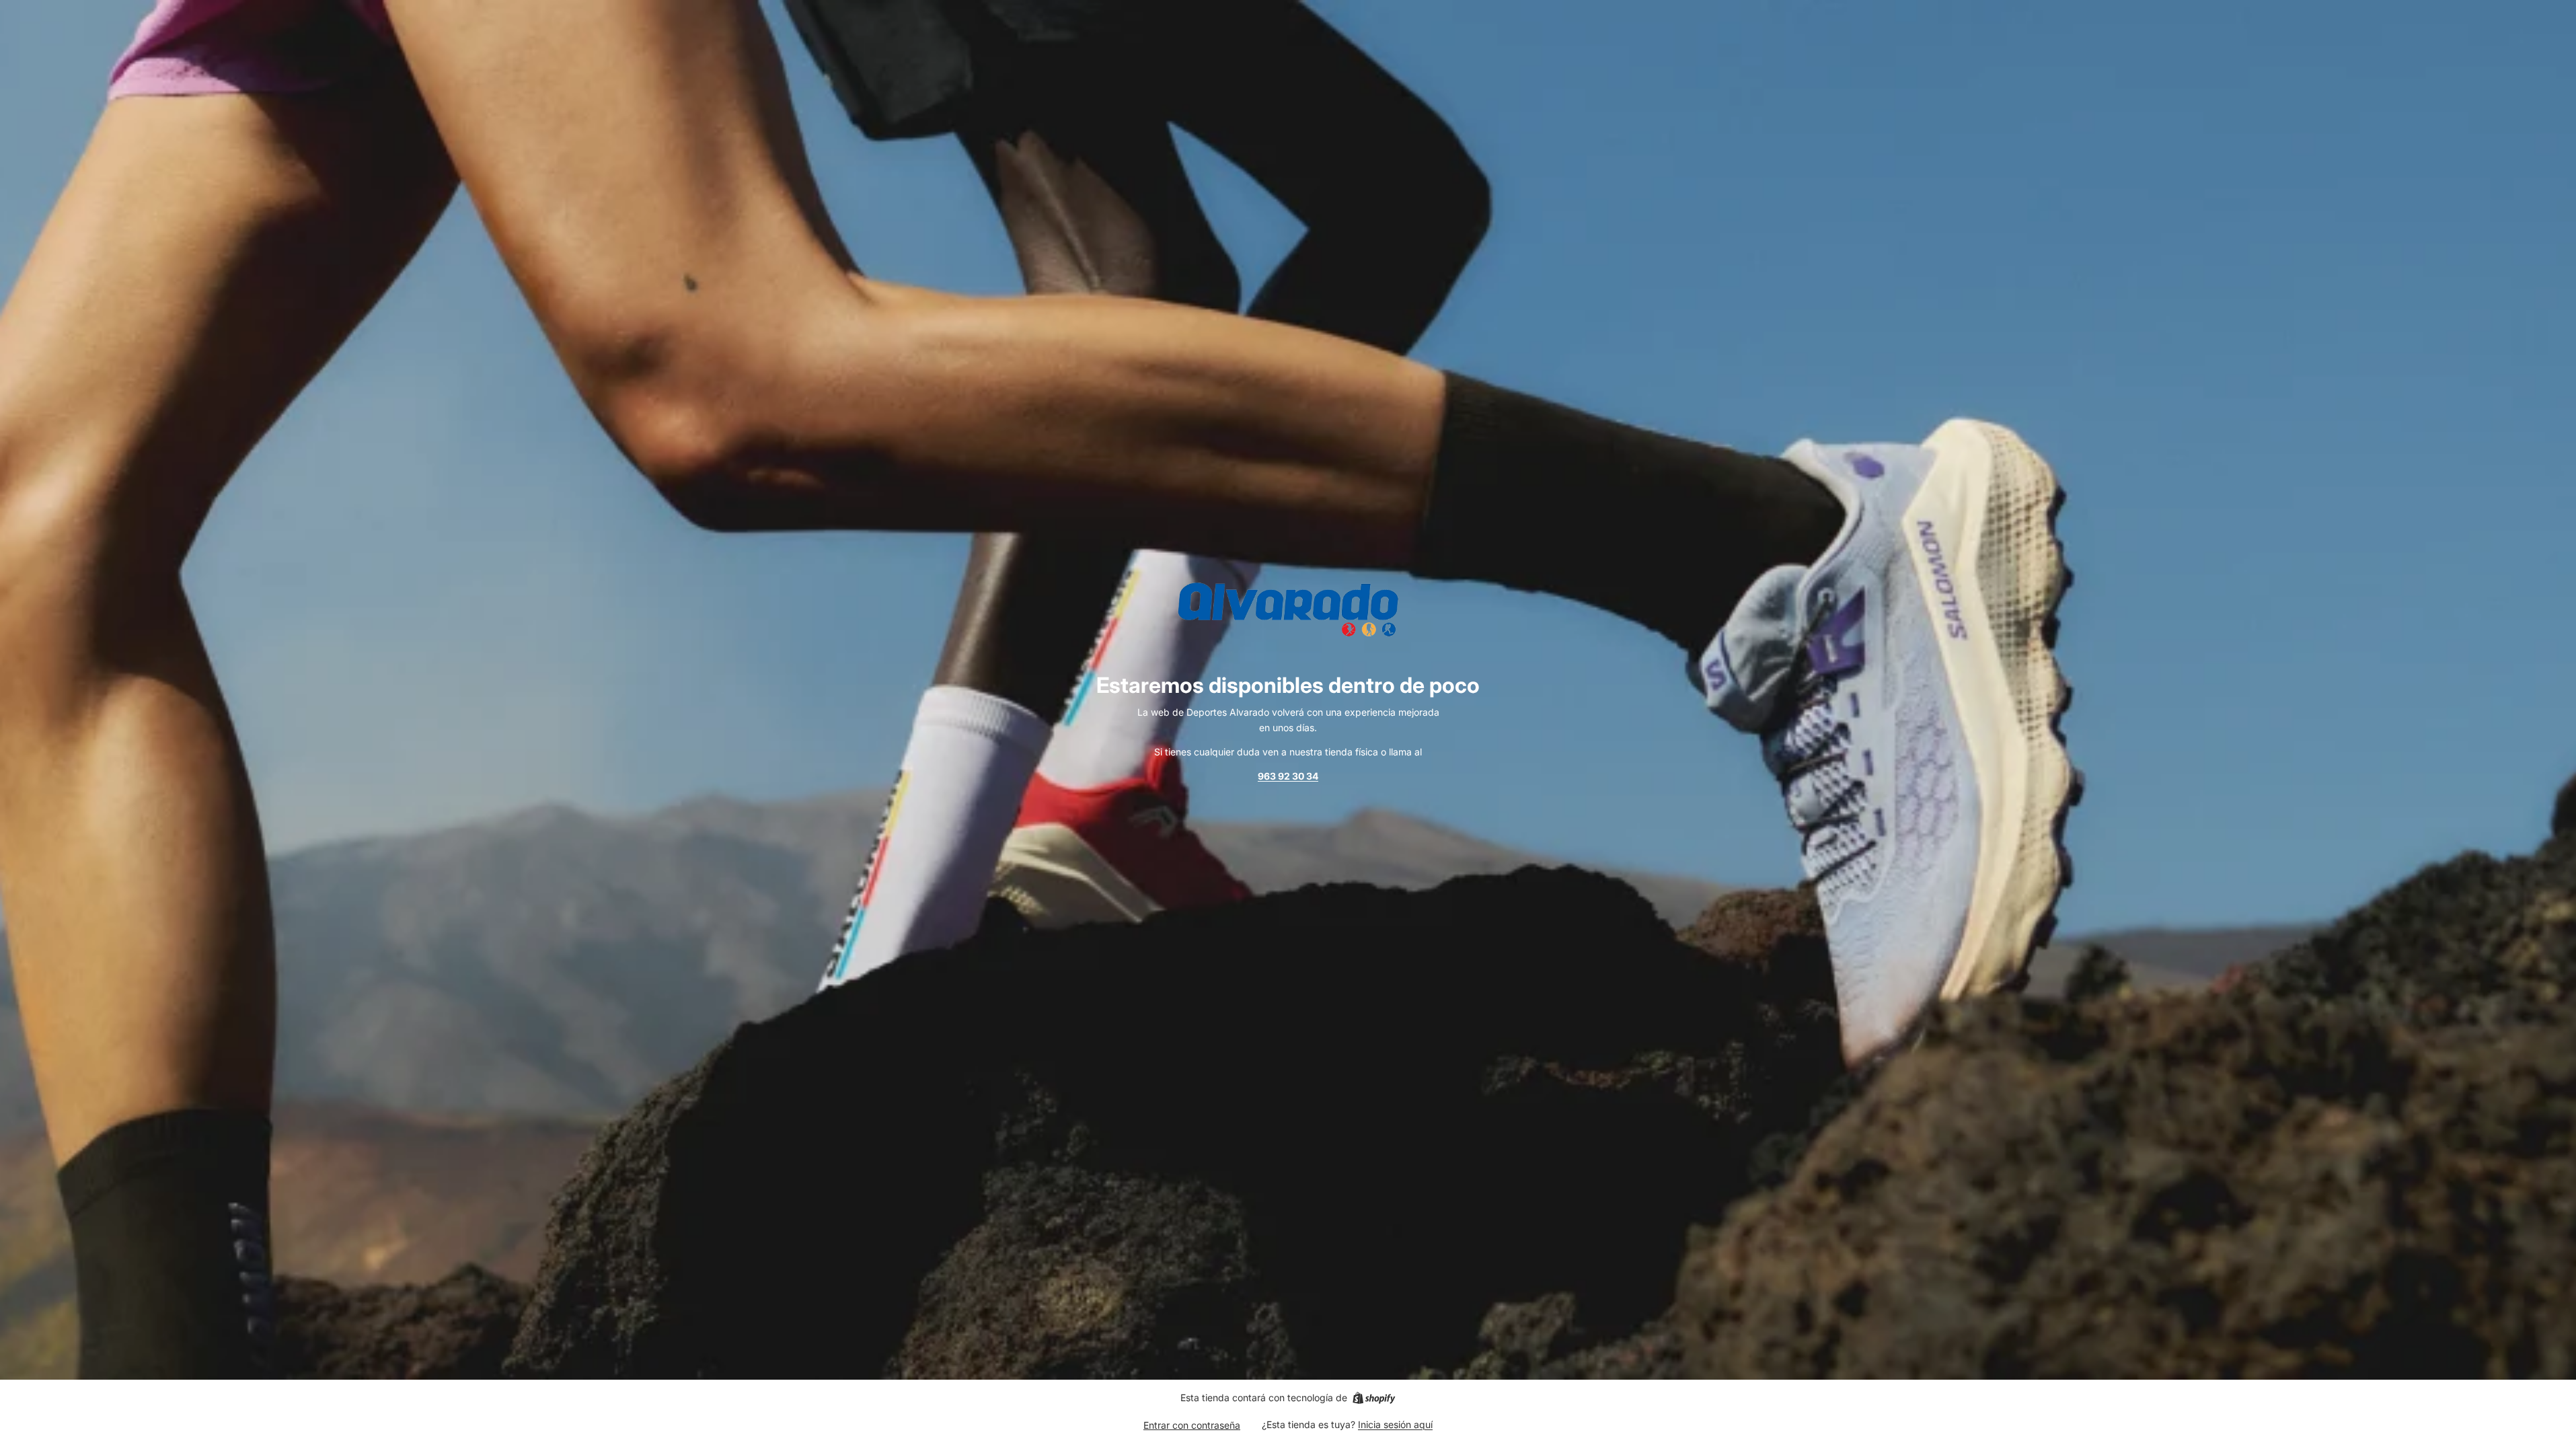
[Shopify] (1374, 1398)
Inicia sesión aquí (1395, 1424)
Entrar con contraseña (1192, 1425)
